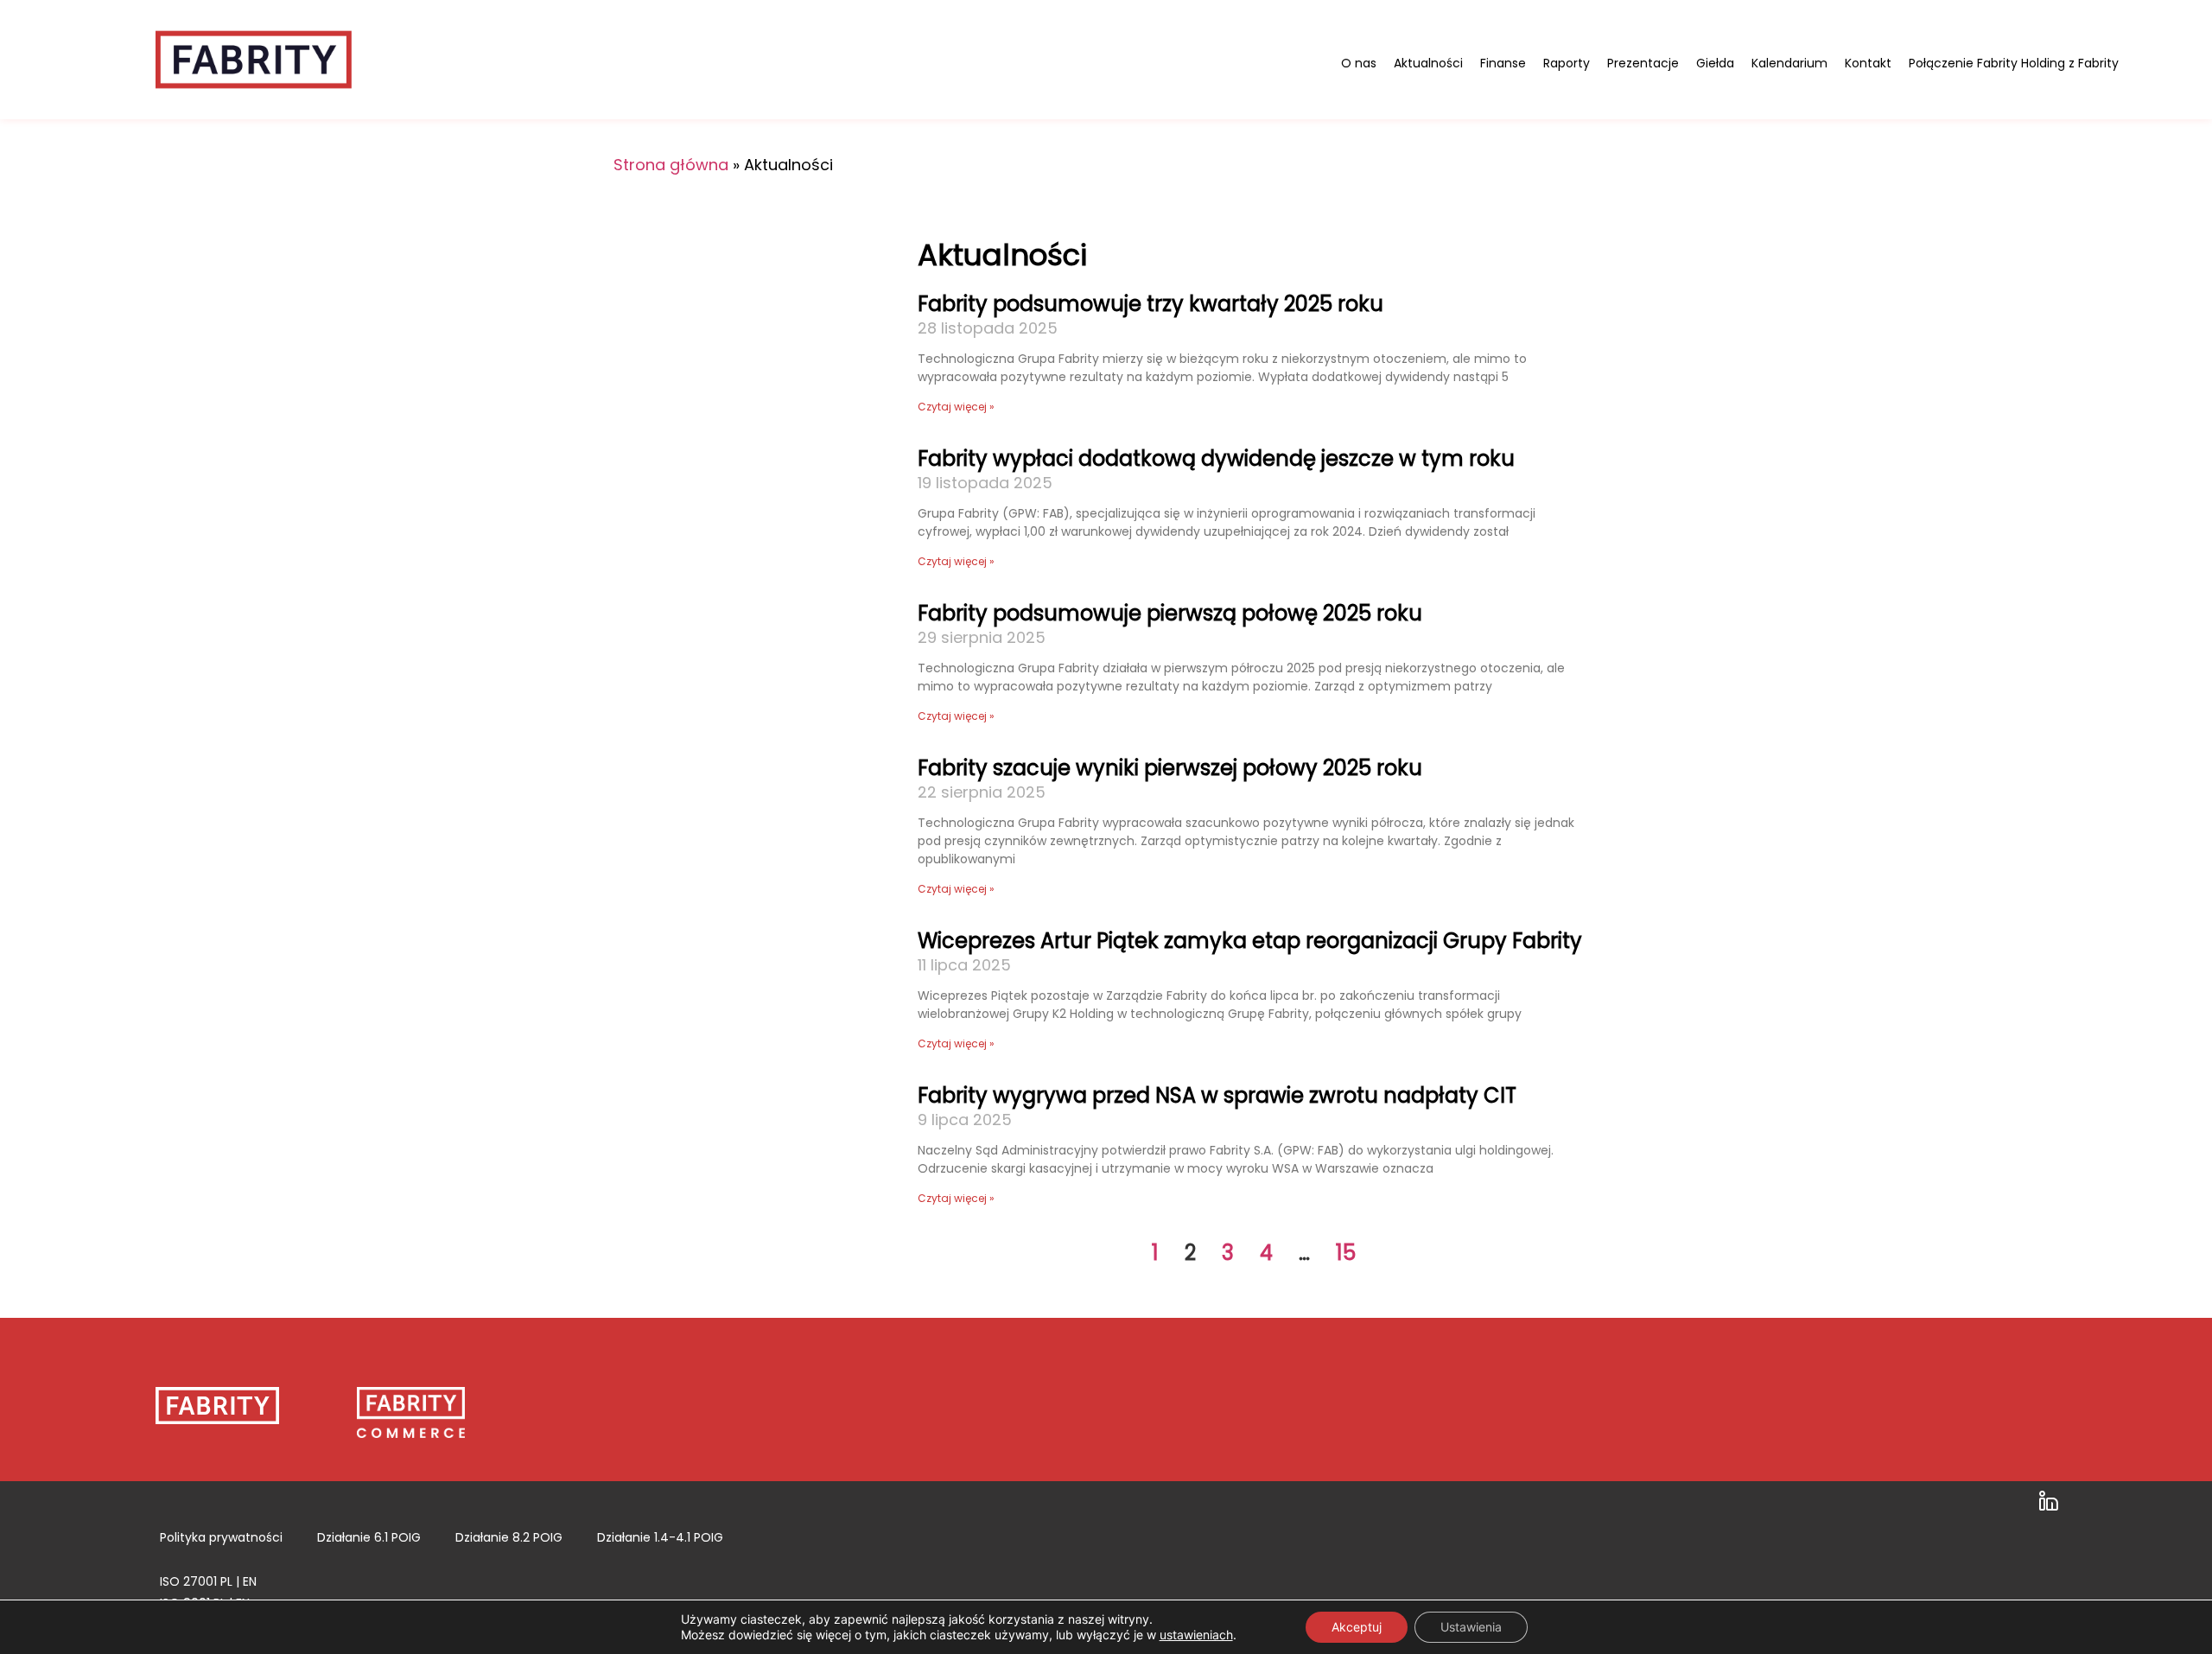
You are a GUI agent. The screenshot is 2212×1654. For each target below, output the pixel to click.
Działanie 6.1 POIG (369, 1537)
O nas (1359, 63)
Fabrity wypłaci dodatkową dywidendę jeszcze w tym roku (1216, 458)
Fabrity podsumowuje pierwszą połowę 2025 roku (1170, 613)
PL (226, 1581)
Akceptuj (1357, 1627)
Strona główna (671, 165)
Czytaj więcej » (956, 407)
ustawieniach (1196, 1635)
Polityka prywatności (221, 1537)
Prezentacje (1643, 63)
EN (250, 1581)
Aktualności (1428, 63)
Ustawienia (1471, 1627)
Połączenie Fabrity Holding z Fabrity (2014, 63)
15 (1346, 1253)
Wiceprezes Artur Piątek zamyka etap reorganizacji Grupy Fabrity (1250, 941)
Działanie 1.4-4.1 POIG (660, 1537)
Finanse (1503, 63)
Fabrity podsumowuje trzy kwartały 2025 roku (1150, 304)
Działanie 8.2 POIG (509, 1537)
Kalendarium (1789, 63)
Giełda (1715, 63)
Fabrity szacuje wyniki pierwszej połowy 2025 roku (1170, 768)
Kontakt (1868, 63)
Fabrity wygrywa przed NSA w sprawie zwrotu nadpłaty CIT (1217, 1095)
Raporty (1567, 63)
